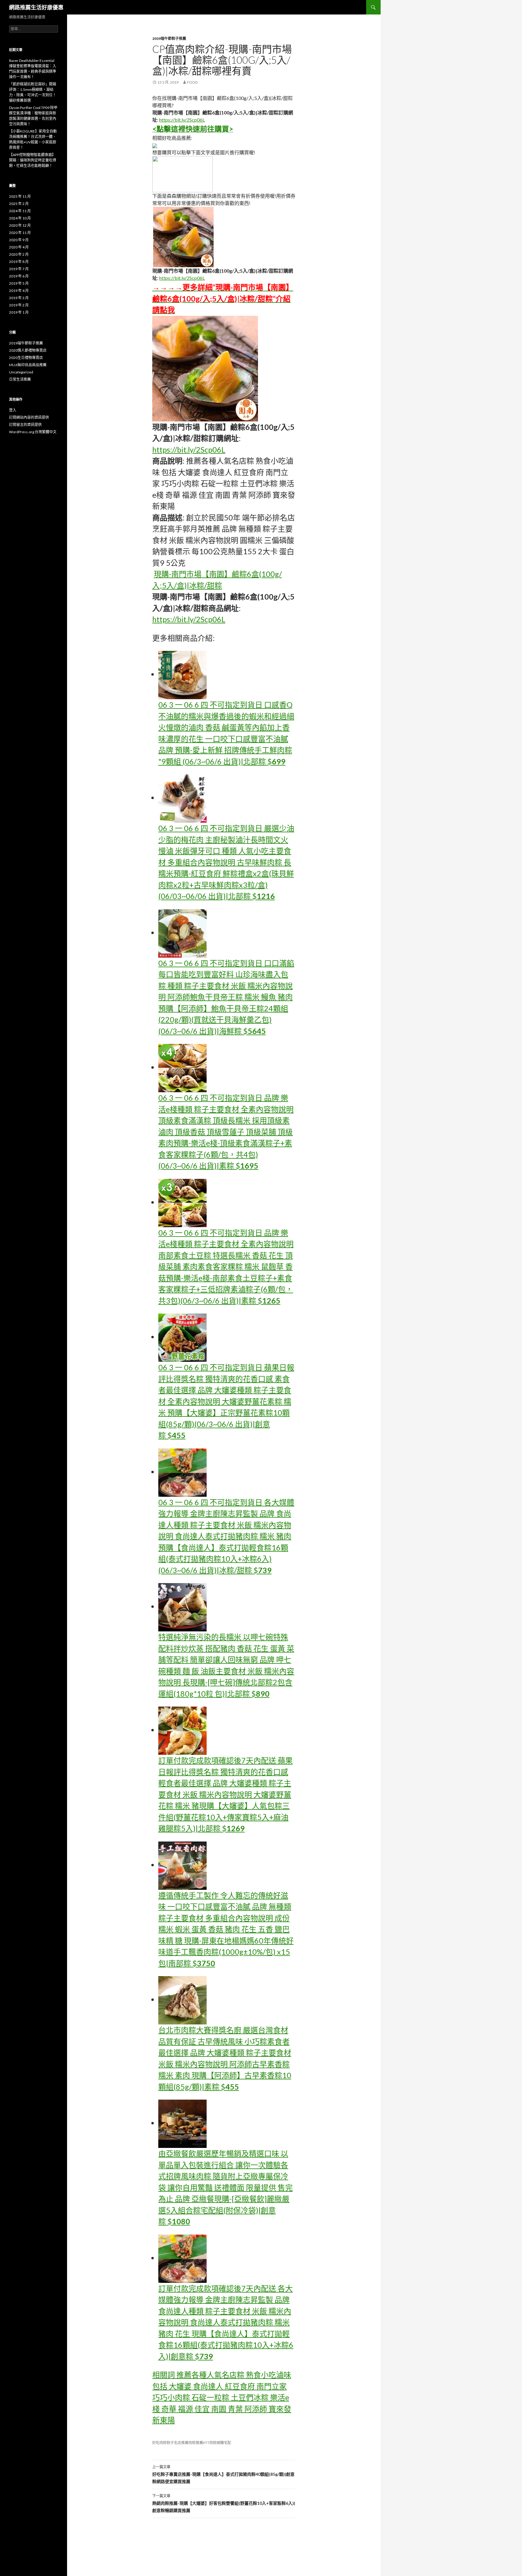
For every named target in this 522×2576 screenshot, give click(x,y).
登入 (13, 410)
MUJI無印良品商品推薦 (28, 365)
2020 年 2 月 (19, 254)
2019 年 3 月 (19, 298)
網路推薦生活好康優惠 (36, 7)
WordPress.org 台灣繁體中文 (33, 432)
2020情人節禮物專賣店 (28, 350)
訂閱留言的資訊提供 (25, 425)
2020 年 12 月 (20, 225)
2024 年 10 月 (20, 218)
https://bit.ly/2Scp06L (182, 120)
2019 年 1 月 (19, 312)
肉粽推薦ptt (199, 2443)
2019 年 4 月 (19, 291)
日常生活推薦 (20, 379)
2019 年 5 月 (19, 283)
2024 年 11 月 (20, 211)
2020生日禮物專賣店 (26, 358)
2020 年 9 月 (19, 240)
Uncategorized (21, 372)
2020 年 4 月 (19, 247)
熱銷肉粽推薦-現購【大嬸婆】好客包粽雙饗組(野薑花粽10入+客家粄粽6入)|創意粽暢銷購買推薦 (224, 2503)
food (192, 82)
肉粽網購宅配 (220, 2443)
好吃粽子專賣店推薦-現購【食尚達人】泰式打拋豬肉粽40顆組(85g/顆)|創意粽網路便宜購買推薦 (223, 2474)
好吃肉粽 (159, 2443)
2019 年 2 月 (19, 305)
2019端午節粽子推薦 (169, 38)
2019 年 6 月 (19, 276)
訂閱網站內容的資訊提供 (29, 417)
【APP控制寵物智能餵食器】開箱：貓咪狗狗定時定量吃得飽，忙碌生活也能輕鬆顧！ (33, 160)
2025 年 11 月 (20, 196)
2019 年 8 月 (19, 262)
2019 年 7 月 (19, 269)
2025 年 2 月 (19, 204)
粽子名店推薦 (178, 2443)
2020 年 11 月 (20, 233)
